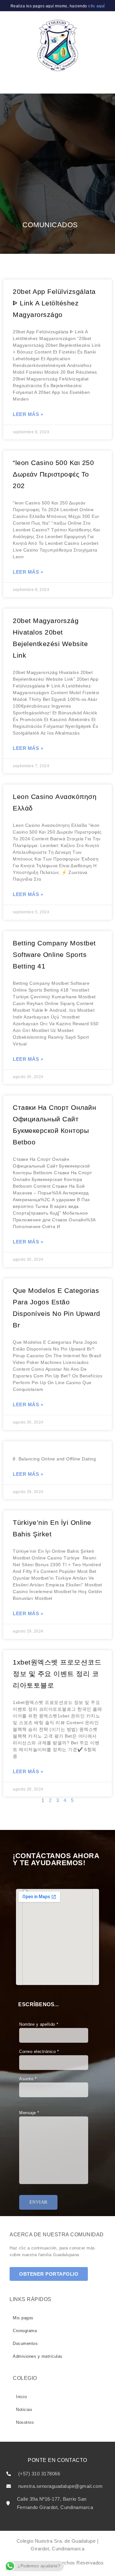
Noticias (24, 2410)
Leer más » (28, 414)
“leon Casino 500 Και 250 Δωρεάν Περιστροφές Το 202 (53, 474)
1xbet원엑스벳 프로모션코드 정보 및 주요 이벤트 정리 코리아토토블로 (57, 1674)
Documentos (25, 2343)
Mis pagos (23, 2318)
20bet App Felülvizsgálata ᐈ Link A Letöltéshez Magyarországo (54, 303)
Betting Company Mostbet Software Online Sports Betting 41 (54, 955)
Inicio (21, 2397)
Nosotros (25, 2422)
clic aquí (96, 6)
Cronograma (25, 2331)
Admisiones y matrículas (38, 2356)
